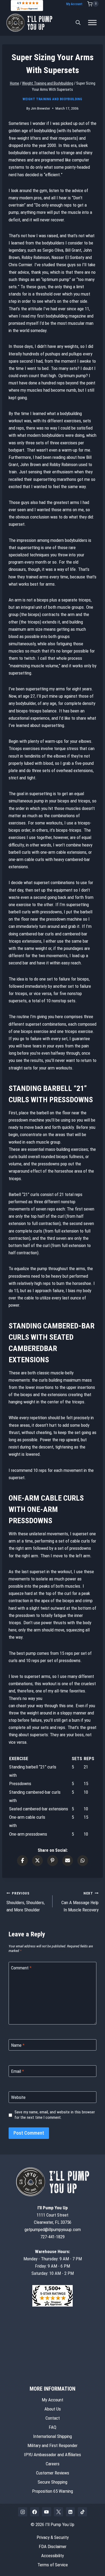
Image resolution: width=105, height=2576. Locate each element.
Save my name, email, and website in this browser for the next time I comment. (55, 2115)
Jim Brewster (40, 108)
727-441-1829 (52, 2237)
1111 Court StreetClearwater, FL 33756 (53, 2215)
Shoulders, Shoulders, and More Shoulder (26, 1902)
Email (17, 2071)
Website (18, 2097)
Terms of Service (53, 2565)
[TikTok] (82, 2512)
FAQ (52, 2427)
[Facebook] (35, 2512)
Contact (53, 2418)
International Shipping (52, 2436)
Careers (53, 2464)
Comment (21, 1968)
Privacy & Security (53, 2537)
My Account (74, 4)
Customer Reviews (53, 2473)
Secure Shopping (52, 2482)
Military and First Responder (52, 2445)
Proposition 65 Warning (52, 2491)
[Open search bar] (78, 23)
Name (18, 2045)
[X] (58, 2512)
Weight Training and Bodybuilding (52, 99)
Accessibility (52, 2556)
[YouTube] (47, 2512)
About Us (53, 2409)
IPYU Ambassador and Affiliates (52, 2455)
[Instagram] (23, 2512)
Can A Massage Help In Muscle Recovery (80, 1902)
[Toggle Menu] (92, 23)
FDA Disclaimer (53, 2546)
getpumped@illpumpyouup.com (53, 2229)
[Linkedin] (71, 2512)
